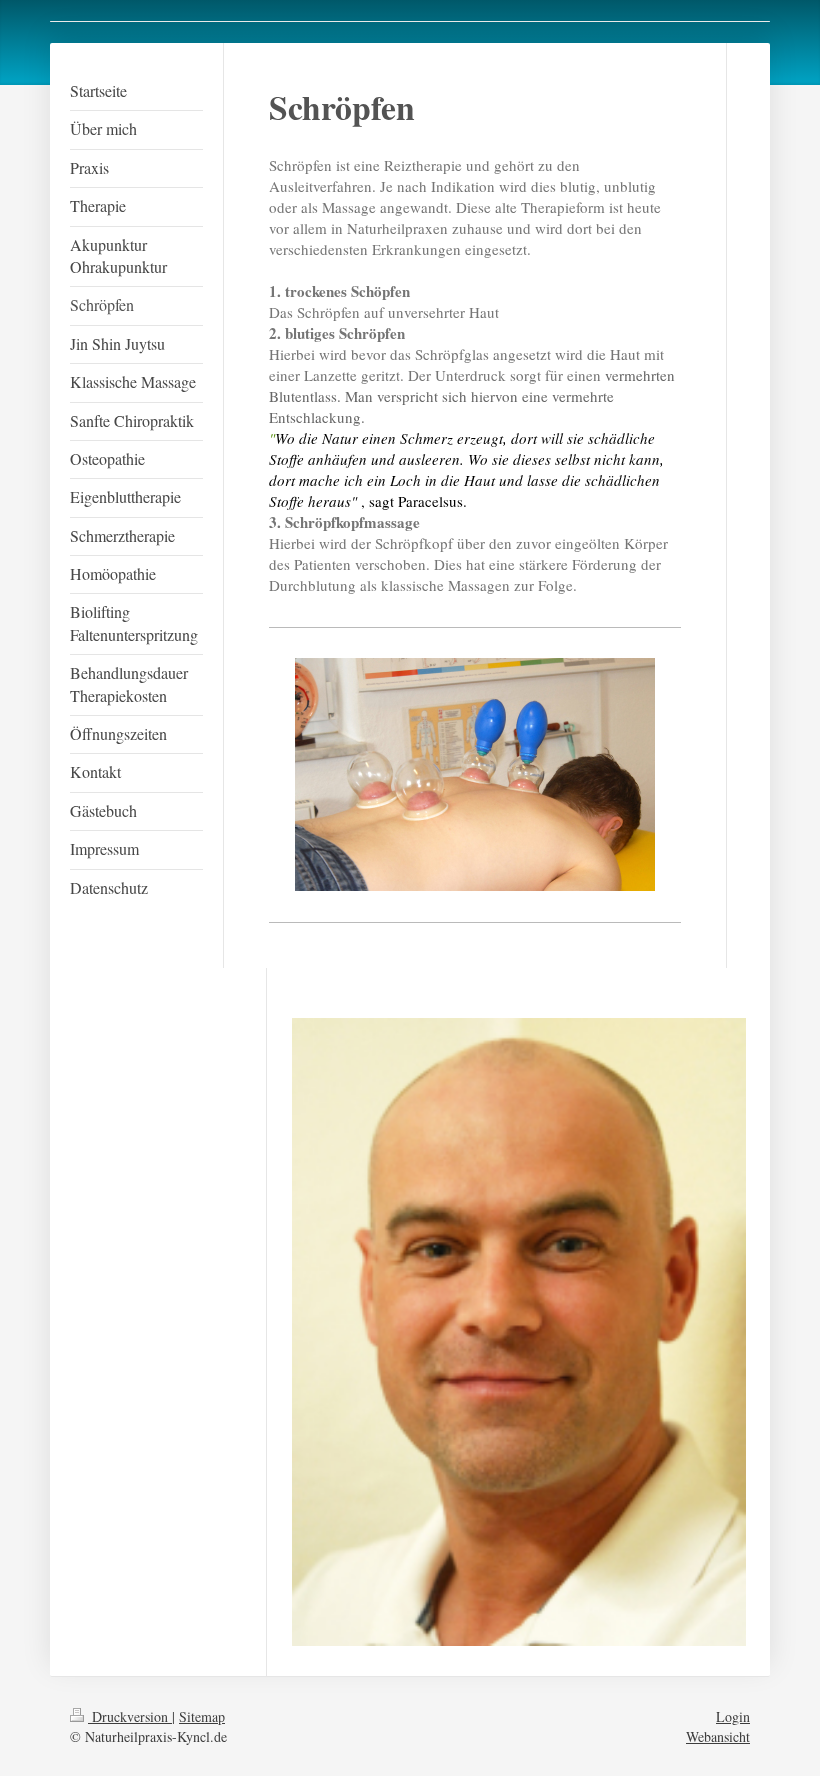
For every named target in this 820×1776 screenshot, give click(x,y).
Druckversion (130, 1716)
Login (733, 1716)
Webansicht (718, 1736)
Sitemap (202, 1716)
